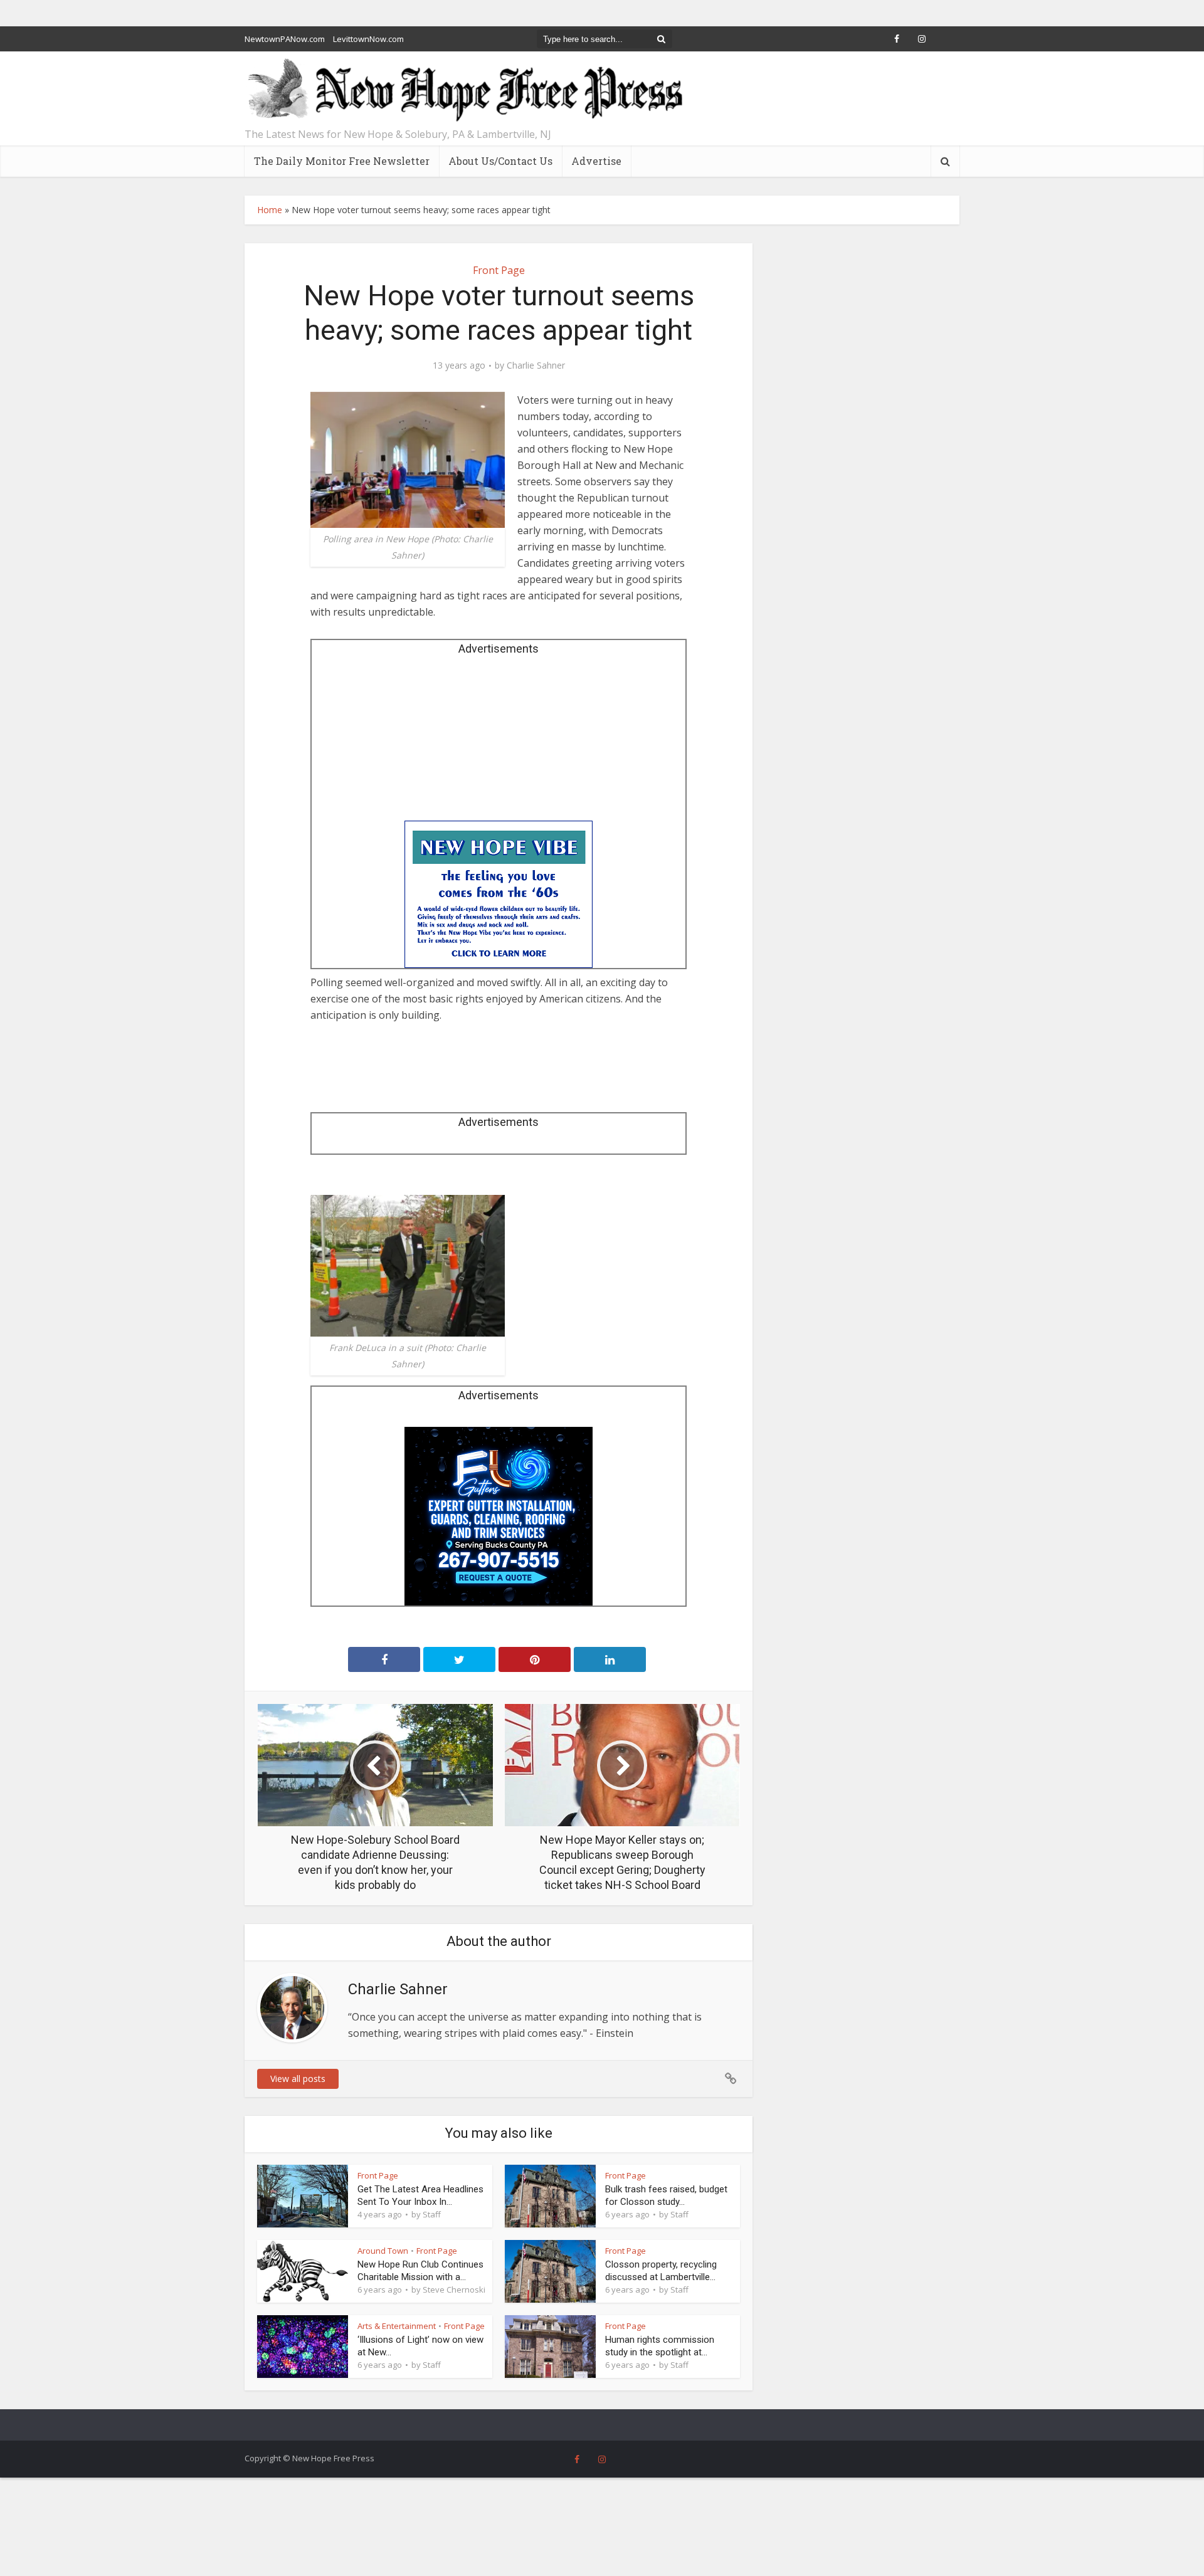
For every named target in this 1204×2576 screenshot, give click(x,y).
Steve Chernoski (454, 2289)
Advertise (596, 161)
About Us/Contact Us (500, 161)
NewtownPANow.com (285, 39)
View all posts (298, 2079)
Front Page (499, 270)
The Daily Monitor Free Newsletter (342, 161)
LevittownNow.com (368, 39)
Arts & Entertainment (397, 2326)
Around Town (383, 2251)
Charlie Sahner (536, 365)
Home (270, 210)
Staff (432, 2214)
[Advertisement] (499, 742)
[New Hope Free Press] (464, 91)
